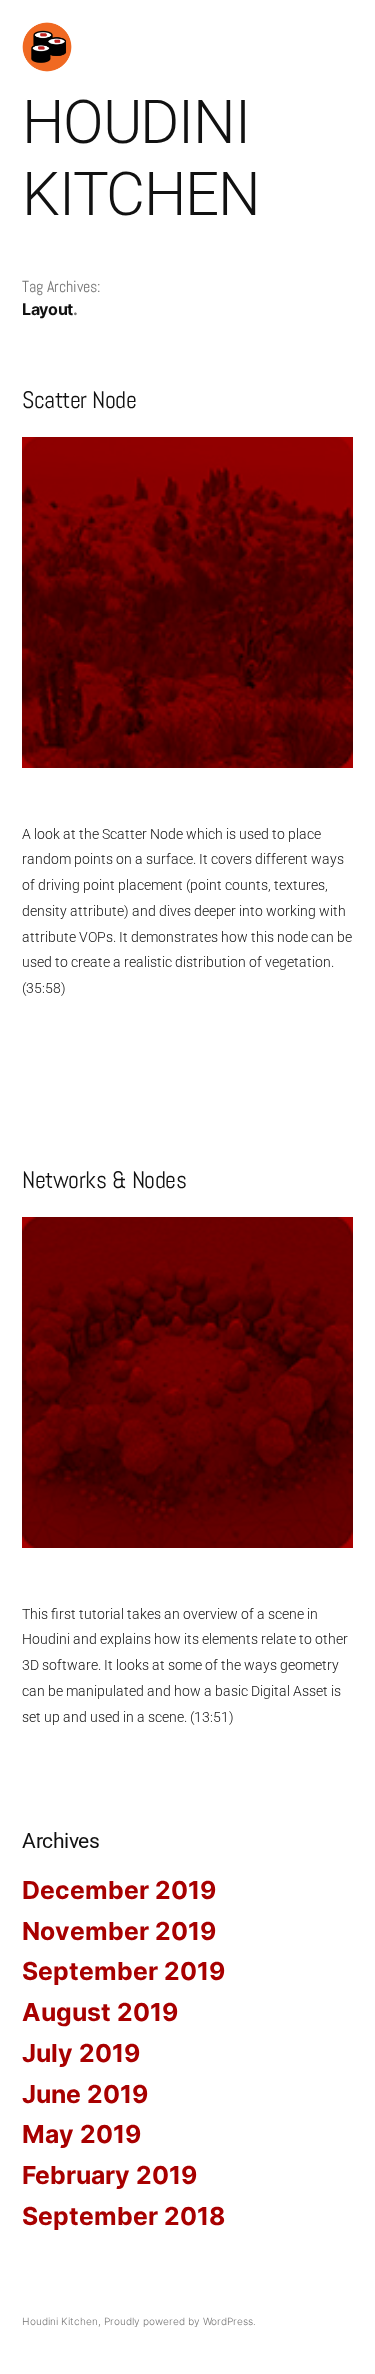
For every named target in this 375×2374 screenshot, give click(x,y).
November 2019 (119, 1931)
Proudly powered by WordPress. (180, 2321)
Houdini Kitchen (141, 158)
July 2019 (81, 2053)
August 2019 (100, 2012)
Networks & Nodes (104, 1179)
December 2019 (119, 1890)
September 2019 (123, 1971)
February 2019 (109, 2175)
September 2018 (123, 2216)
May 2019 (81, 2134)
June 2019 (85, 2094)
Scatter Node (79, 399)
